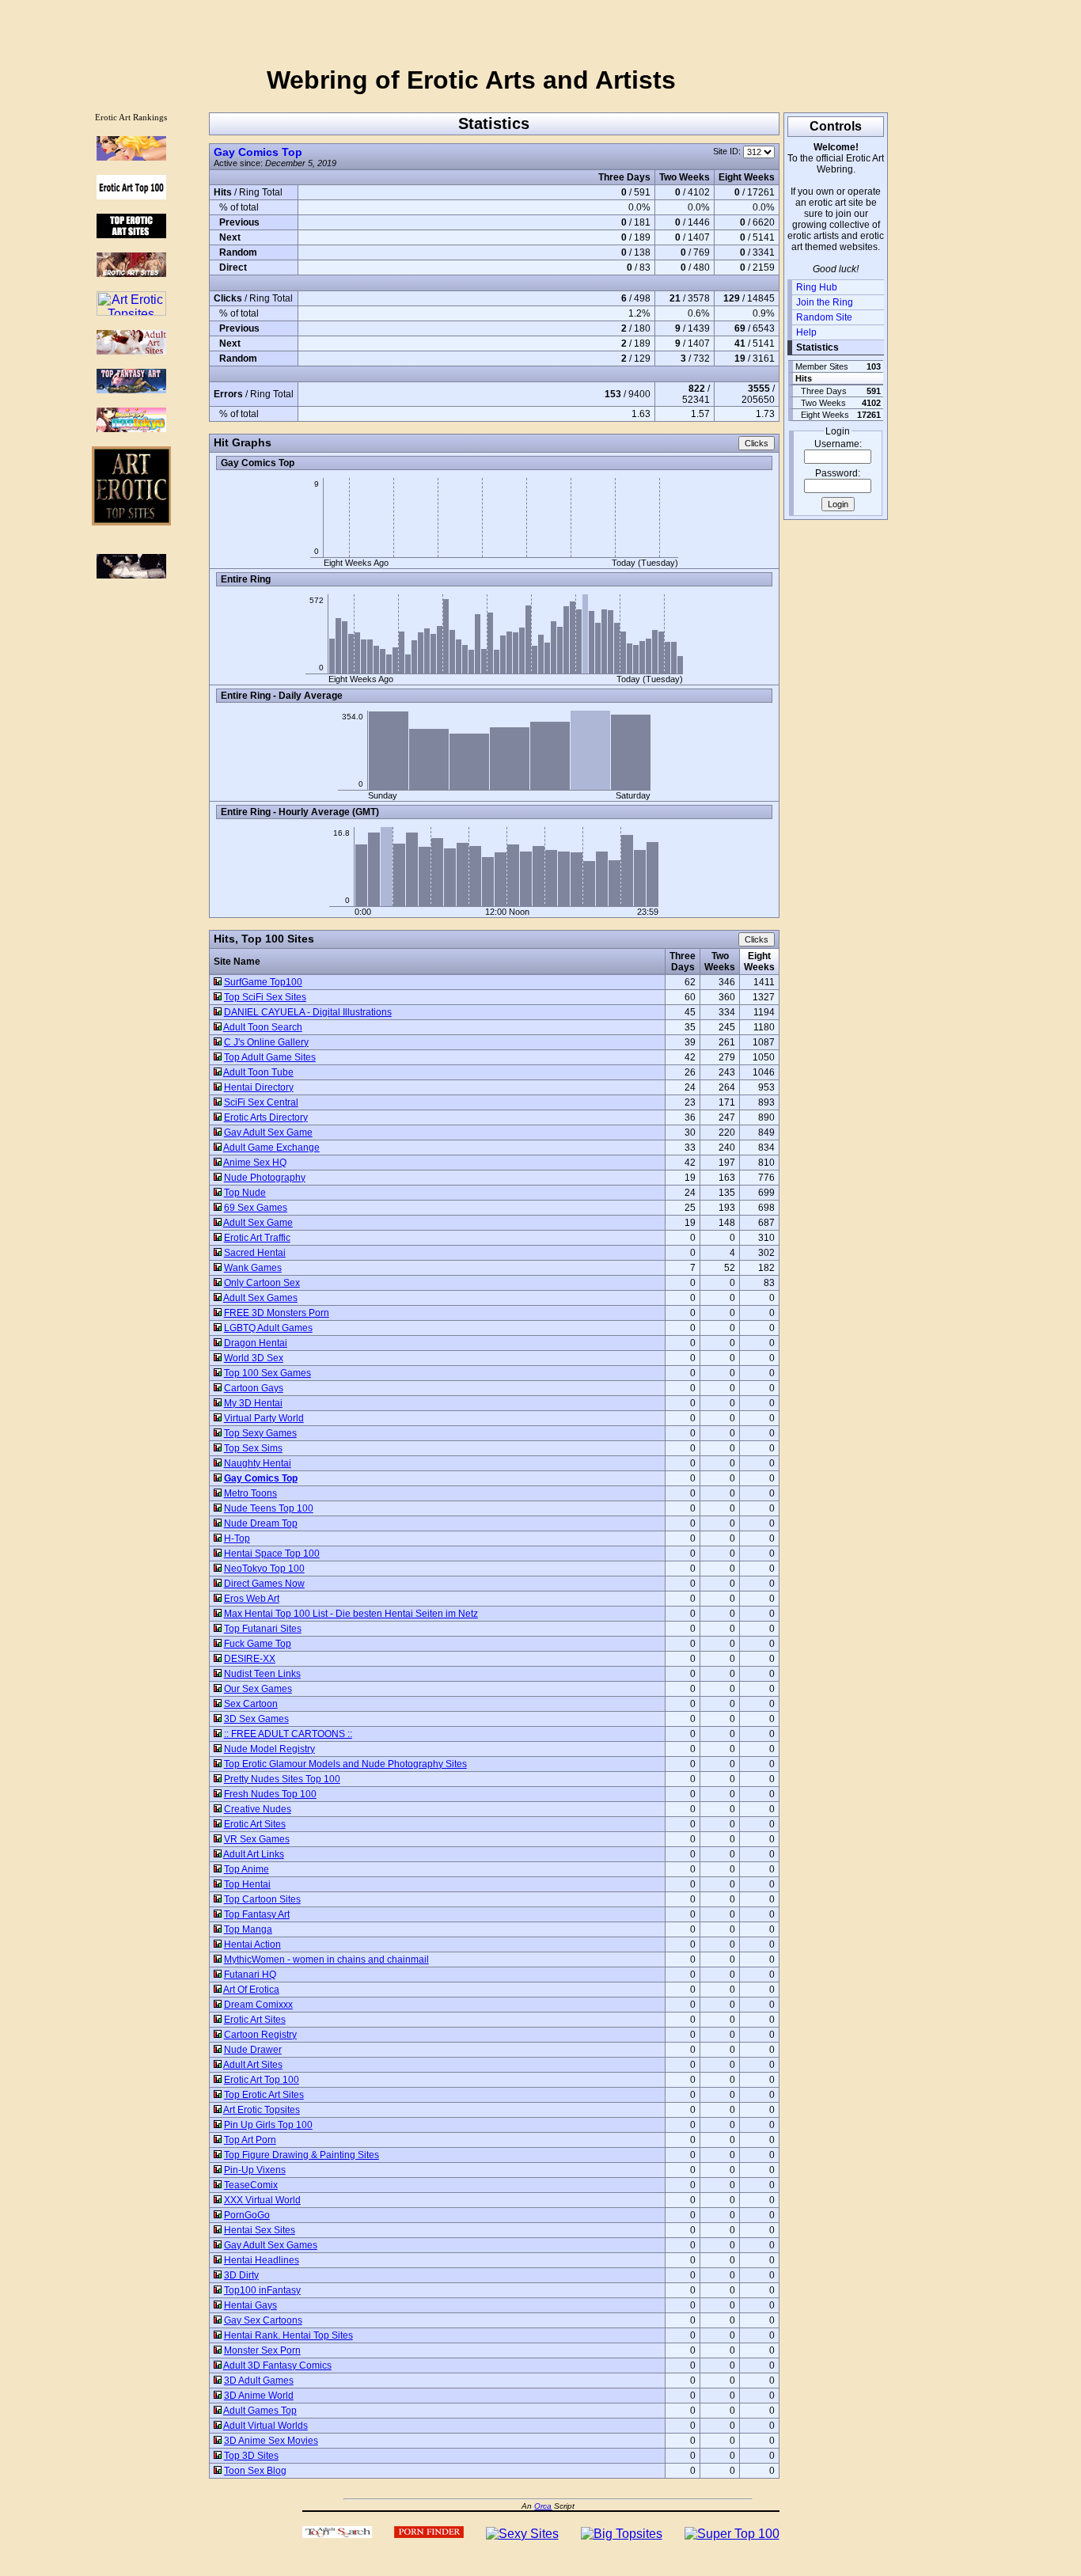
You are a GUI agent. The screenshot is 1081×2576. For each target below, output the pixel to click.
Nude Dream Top (261, 1523)
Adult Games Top (260, 2411)
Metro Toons (250, 1493)
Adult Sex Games (260, 1298)
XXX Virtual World (262, 2200)
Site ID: (728, 151)
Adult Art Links (254, 1854)
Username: (838, 444)
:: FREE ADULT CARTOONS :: (288, 1734)
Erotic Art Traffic (257, 1238)
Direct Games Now (264, 1584)
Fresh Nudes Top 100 (270, 1794)
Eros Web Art (252, 1599)
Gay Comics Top (258, 152)
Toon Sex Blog (255, 2471)
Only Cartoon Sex (262, 1283)
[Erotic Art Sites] (131, 273)
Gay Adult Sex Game (268, 1132)
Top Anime (247, 1869)
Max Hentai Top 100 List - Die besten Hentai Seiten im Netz (351, 1614)
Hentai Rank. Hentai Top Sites (288, 2335)
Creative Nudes (258, 1809)
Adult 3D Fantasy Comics (277, 2365)
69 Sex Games (256, 1208)
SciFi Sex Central (261, 1102)
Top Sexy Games (260, 1433)
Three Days (683, 962)
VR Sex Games (257, 1839)
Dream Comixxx (258, 2005)
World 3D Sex (254, 1358)
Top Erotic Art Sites (264, 2095)
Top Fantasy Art (257, 1914)
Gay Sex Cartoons (263, 2320)
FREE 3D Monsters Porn (277, 1313)
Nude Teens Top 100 (269, 1508)
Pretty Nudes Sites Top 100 (282, 1779)
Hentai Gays (250, 2305)
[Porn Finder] (429, 2534)
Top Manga (248, 1929)
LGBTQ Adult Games (268, 1328)
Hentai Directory (259, 1087)
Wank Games (253, 1268)
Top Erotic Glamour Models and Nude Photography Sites (345, 1764)
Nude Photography (265, 1178)
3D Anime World (259, 2396)
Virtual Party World (264, 1418)
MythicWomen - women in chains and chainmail (326, 1960)
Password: (838, 473)
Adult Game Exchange (271, 1148)
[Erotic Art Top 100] (131, 156)
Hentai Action (252, 1944)
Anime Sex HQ (255, 1163)
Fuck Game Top (258, 1644)
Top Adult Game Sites (270, 1057)
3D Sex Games (256, 1719)
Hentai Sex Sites (260, 2230)
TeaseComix (251, 2185)
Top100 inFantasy (262, 2290)
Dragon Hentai (256, 1343)
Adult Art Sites (253, 2065)
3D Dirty (241, 2275)
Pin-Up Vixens (255, 2170)
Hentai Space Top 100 (272, 1554)
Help (806, 332)
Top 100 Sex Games (267, 1373)
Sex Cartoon (251, 1704)
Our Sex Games (258, 1689)
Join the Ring (825, 302)
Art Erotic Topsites (262, 2110)
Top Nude (245, 1193)
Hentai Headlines (262, 2260)
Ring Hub (817, 287)
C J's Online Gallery (266, 1042)
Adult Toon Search (263, 1027)
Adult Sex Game (258, 1223)
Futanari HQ (250, 1975)
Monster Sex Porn (262, 2350)
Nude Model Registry (269, 1749)
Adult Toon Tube (258, 1072)
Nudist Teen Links (262, 1674)
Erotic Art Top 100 (262, 2080)
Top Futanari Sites (263, 1629)
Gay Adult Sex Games (271, 2245)
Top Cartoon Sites (262, 1899)
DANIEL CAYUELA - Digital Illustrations (308, 1012)
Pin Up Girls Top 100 (268, 2125)
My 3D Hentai (253, 1403)
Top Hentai (247, 1884)
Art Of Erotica (251, 1990)
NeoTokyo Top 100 (264, 1569)
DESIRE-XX (250, 1659)
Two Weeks (720, 962)
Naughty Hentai (258, 1463)
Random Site (824, 317)
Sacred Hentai (255, 1253)
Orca (543, 2506)
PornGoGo (247, 2215)
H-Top (237, 1538)
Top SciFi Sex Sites (265, 997)
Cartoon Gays (254, 1388)
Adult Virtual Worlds (266, 2426)
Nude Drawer (253, 2050)
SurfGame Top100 (263, 982)
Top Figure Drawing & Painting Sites (302, 2155)
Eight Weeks (759, 962)
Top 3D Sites (251, 2456)
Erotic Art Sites (255, 1824)
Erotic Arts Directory (266, 1117)
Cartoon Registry (260, 2035)
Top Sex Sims (253, 1448)
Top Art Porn (250, 2140)
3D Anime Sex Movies (271, 2441)
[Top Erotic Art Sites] (131, 234)
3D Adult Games (259, 2381)
